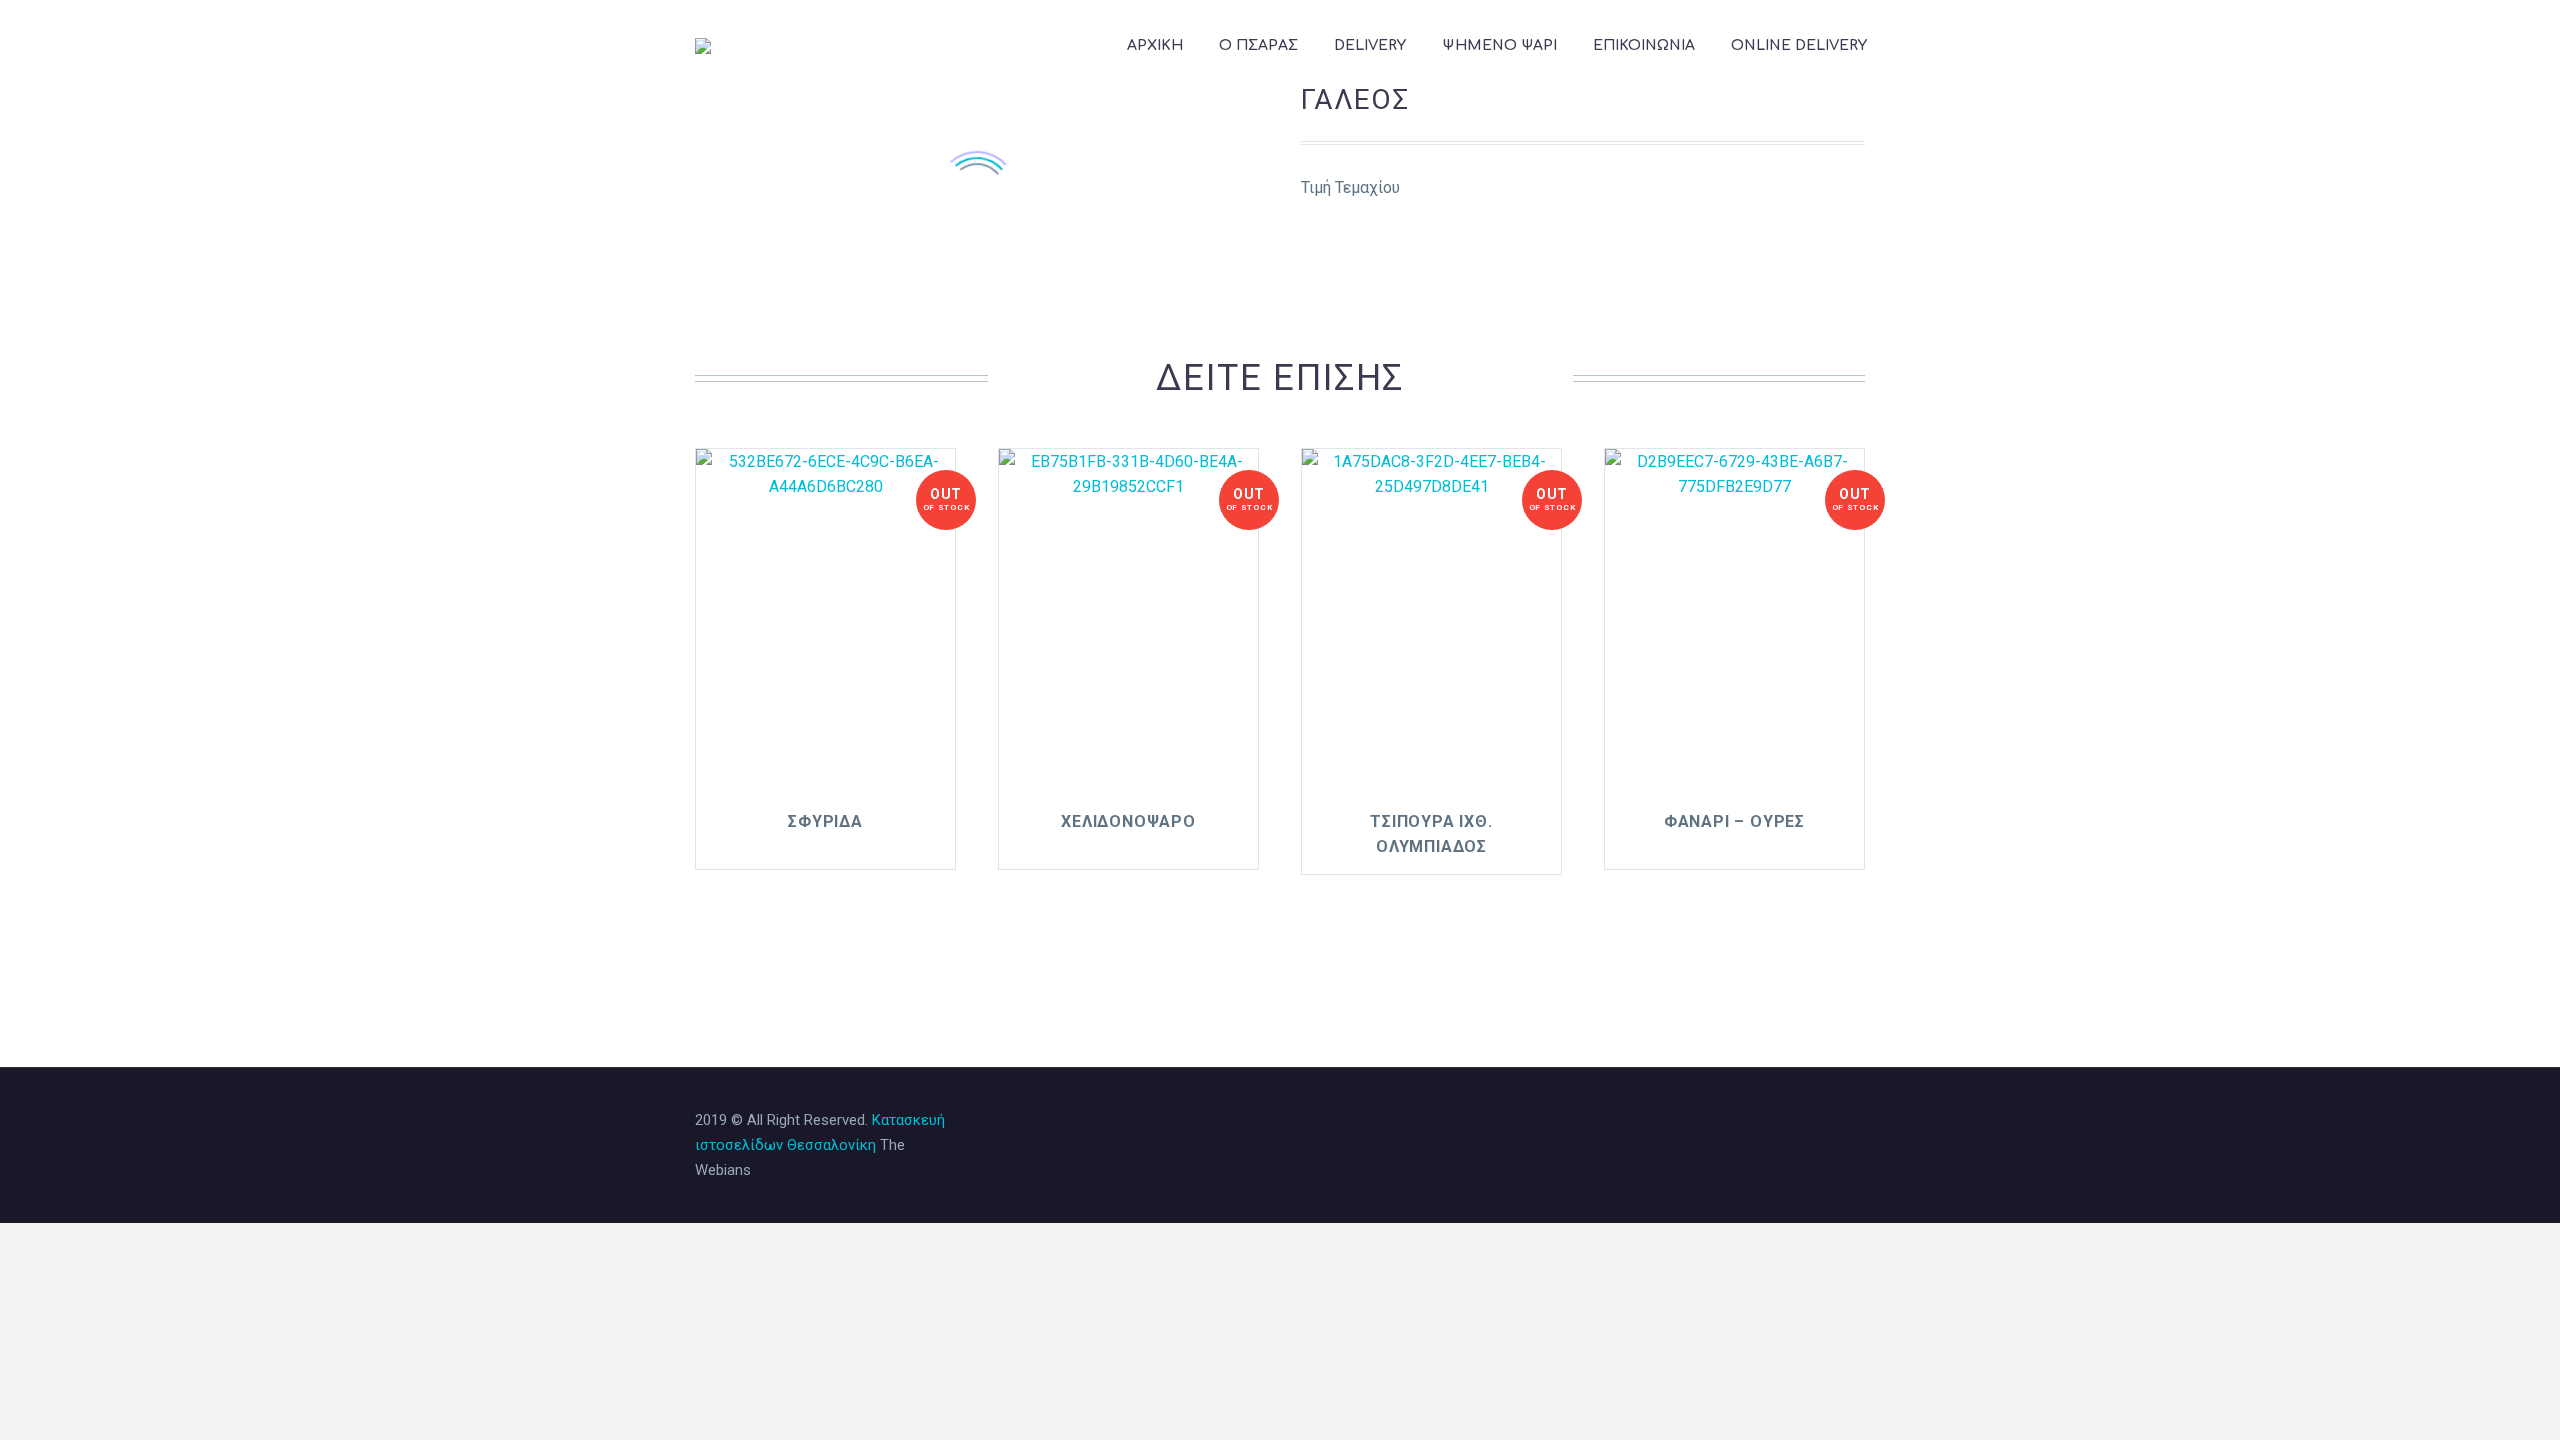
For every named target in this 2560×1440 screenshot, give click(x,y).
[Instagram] (1807, 1122)
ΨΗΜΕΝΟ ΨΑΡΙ (1499, 45)
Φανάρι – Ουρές (1734, 821)
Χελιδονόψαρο (1128, 821)
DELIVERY (1370, 45)
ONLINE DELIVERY (1799, 45)
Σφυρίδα (825, 821)
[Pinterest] (1833, 1122)
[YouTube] (1859, 1122)
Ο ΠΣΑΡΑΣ (1258, 45)
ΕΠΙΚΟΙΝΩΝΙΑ (1644, 45)
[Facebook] (1781, 1122)
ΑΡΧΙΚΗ (1155, 45)
